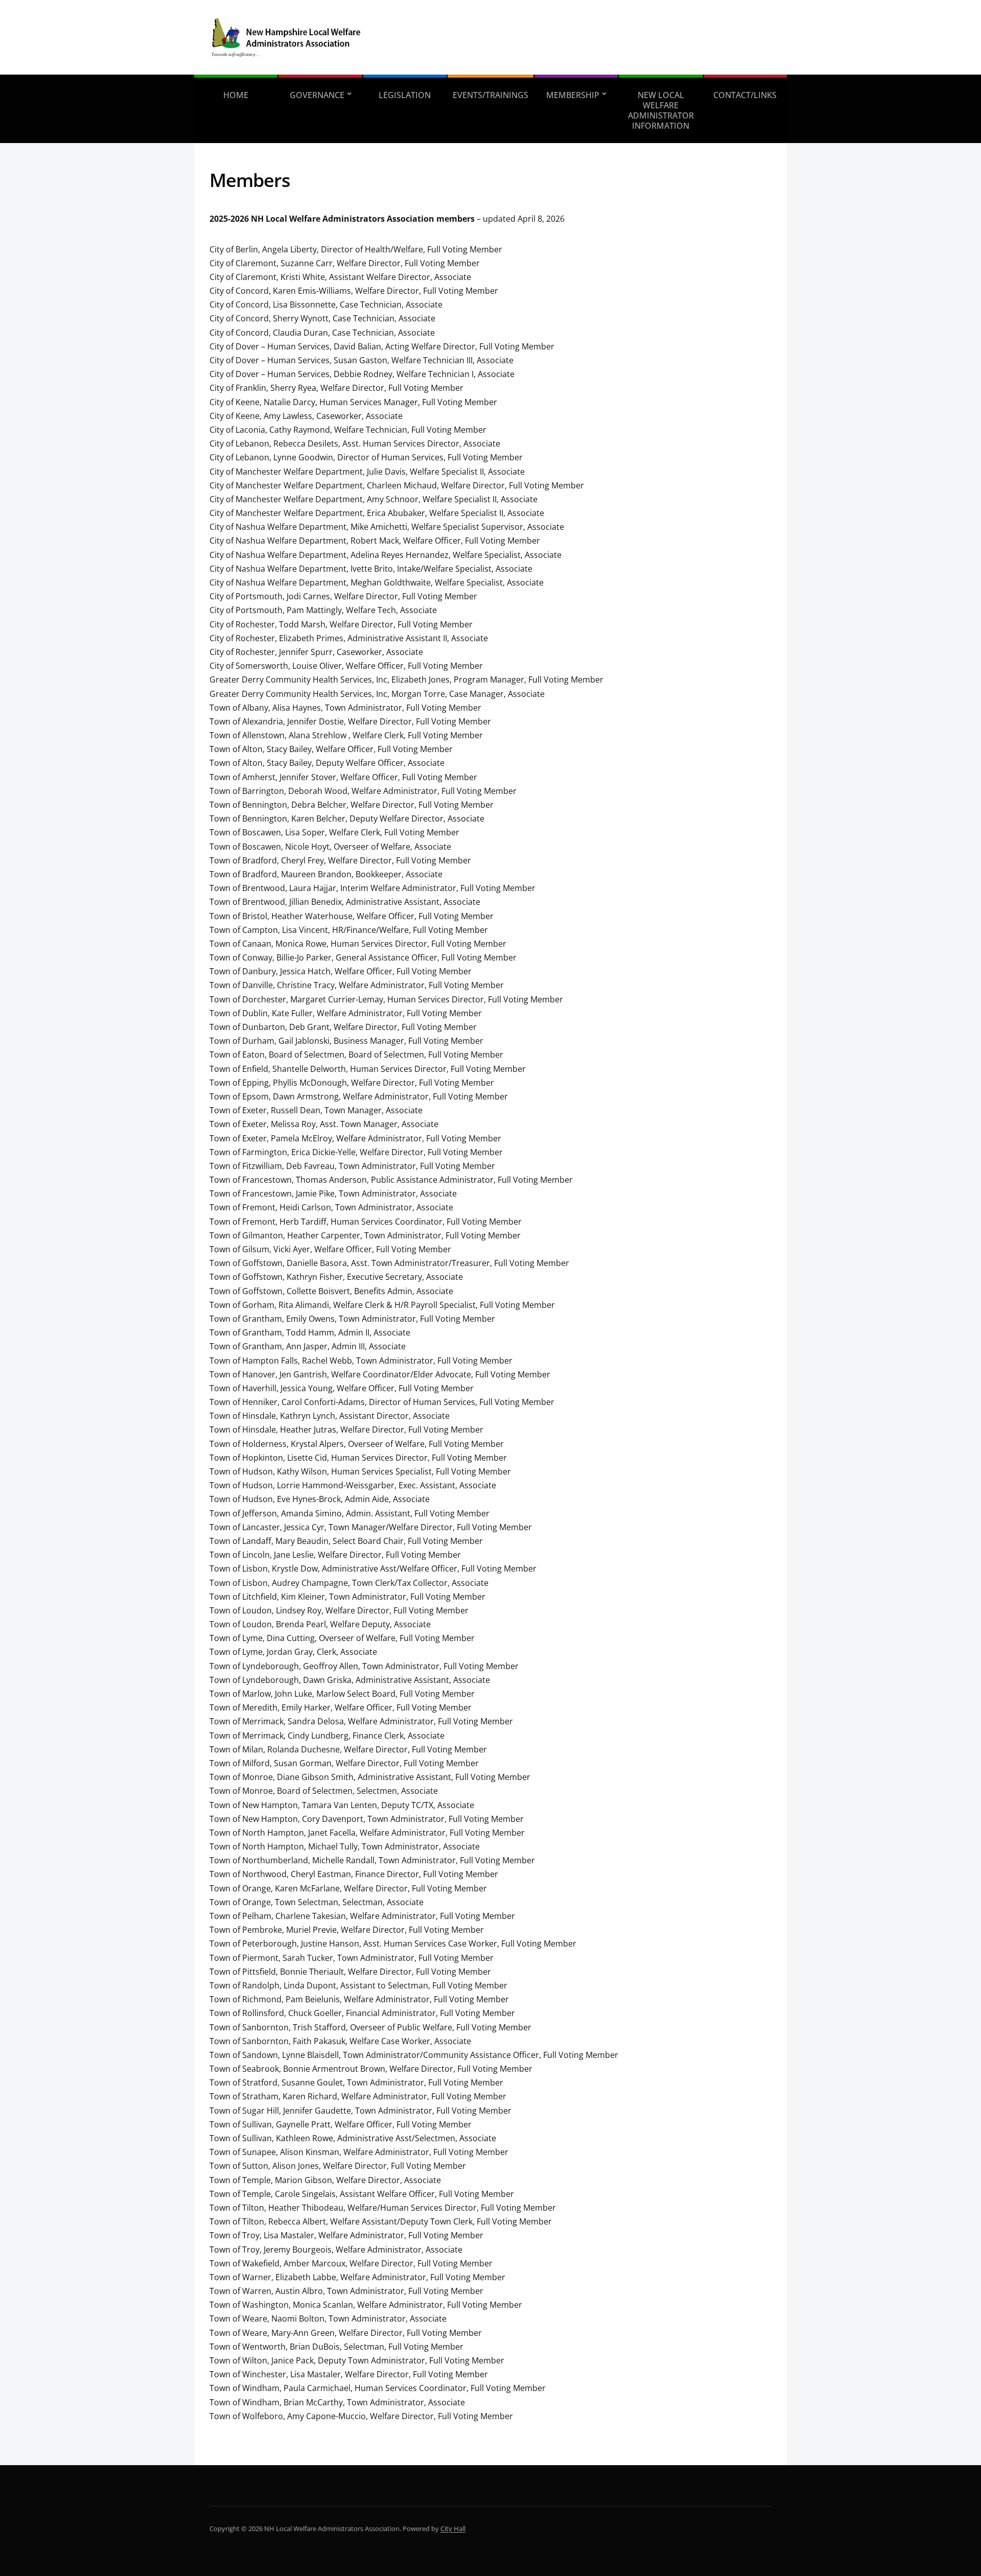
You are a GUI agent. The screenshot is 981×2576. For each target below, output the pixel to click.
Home (236, 95)
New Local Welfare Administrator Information (661, 110)
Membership (573, 95)
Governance (317, 95)
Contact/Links (745, 95)
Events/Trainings (491, 95)
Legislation (405, 95)
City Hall (453, 2528)
